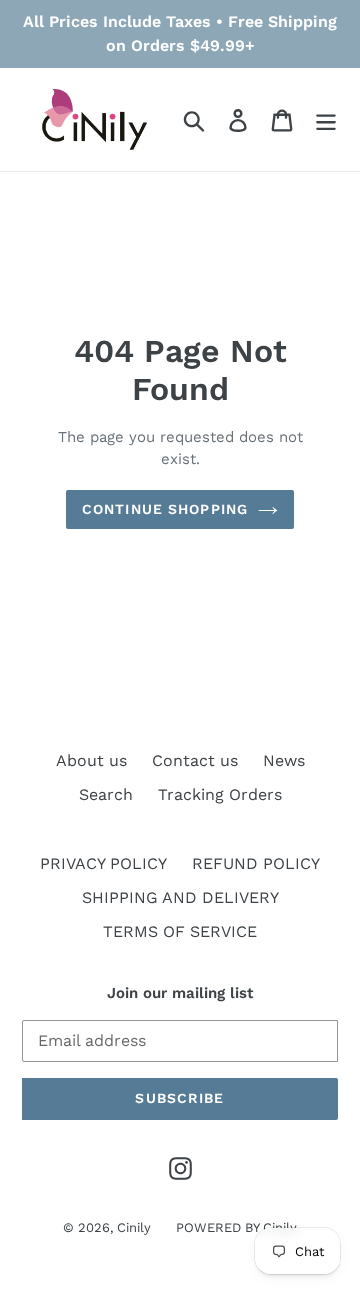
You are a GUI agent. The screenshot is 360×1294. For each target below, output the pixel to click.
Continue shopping (165, 509)
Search (106, 794)
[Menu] (326, 119)
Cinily (134, 1227)
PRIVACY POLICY (103, 863)
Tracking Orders (220, 794)
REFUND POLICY (256, 863)
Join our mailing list (180, 993)
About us (91, 760)
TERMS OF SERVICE (180, 931)
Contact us (195, 760)
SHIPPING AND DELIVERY (180, 897)
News (284, 760)
